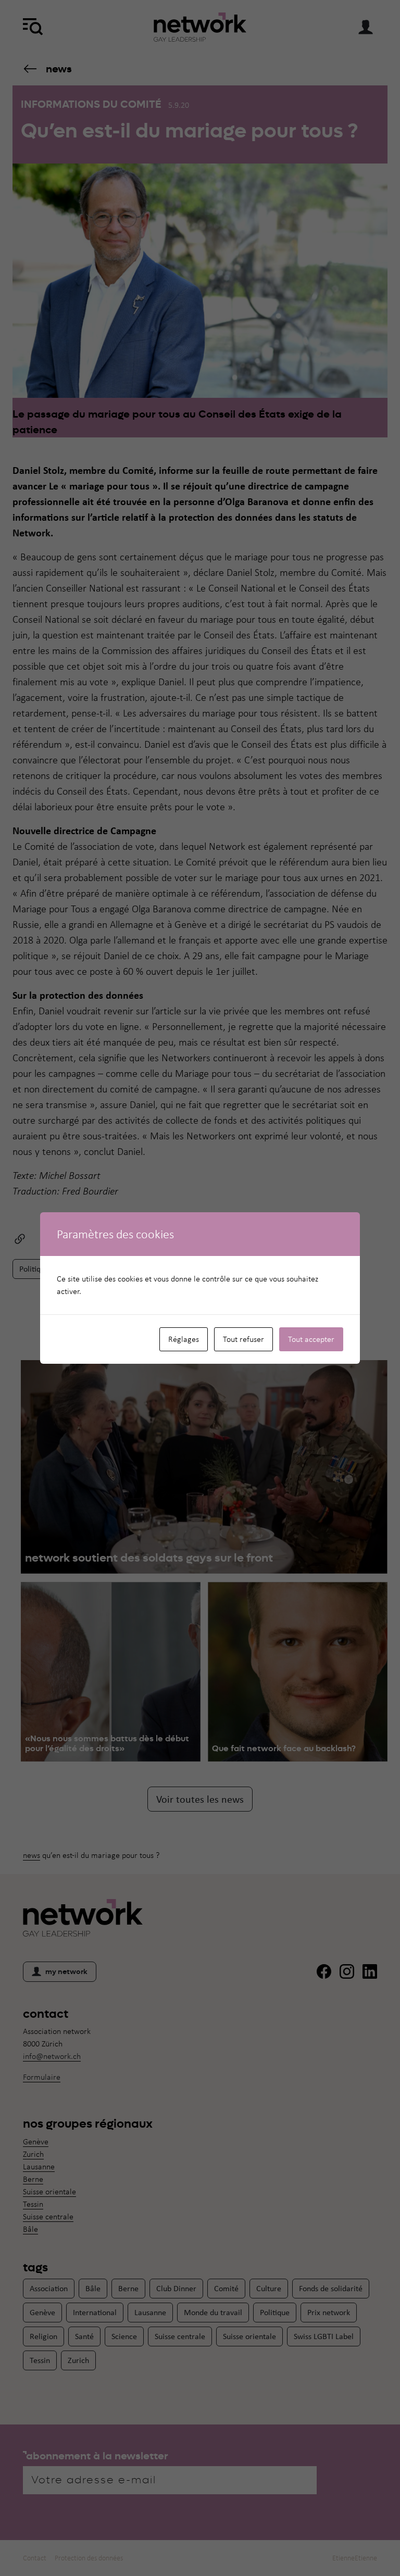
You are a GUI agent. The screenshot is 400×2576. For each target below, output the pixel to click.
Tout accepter (311, 1339)
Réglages (184, 1339)
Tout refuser (243, 1339)
